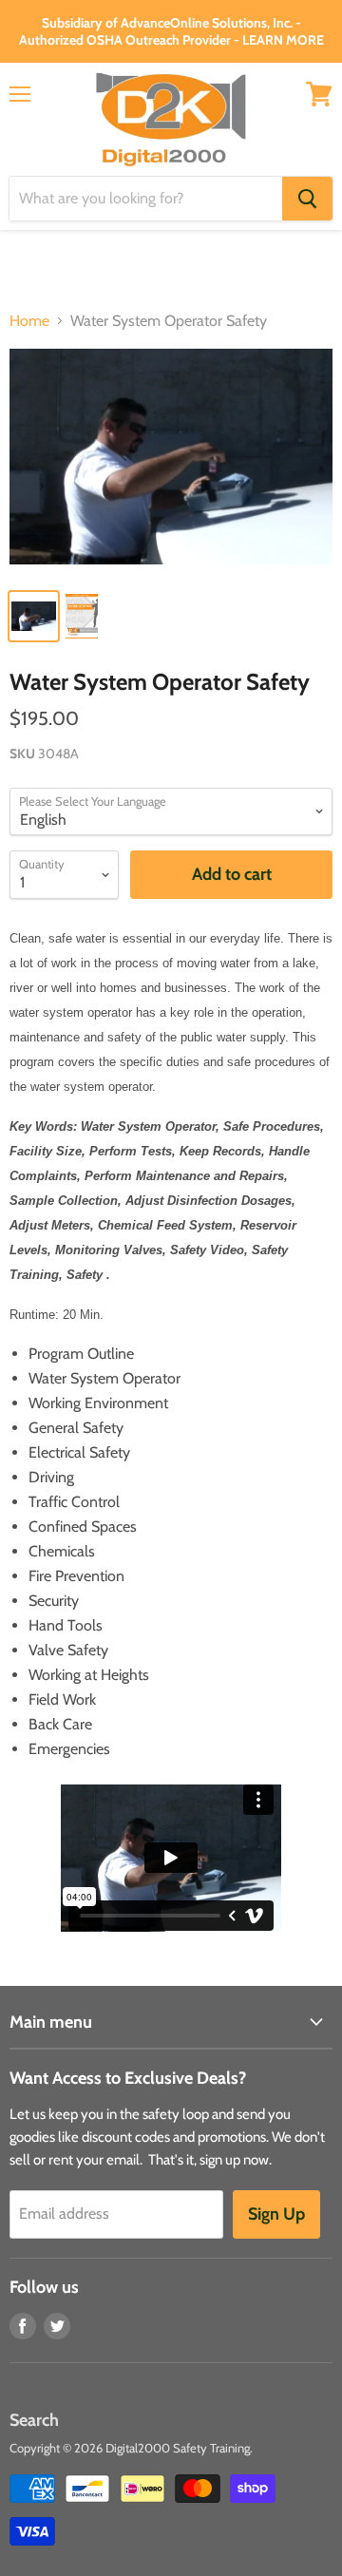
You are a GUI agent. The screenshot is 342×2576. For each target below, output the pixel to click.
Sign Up (276, 2214)
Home (29, 321)
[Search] (307, 199)
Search (34, 2420)
